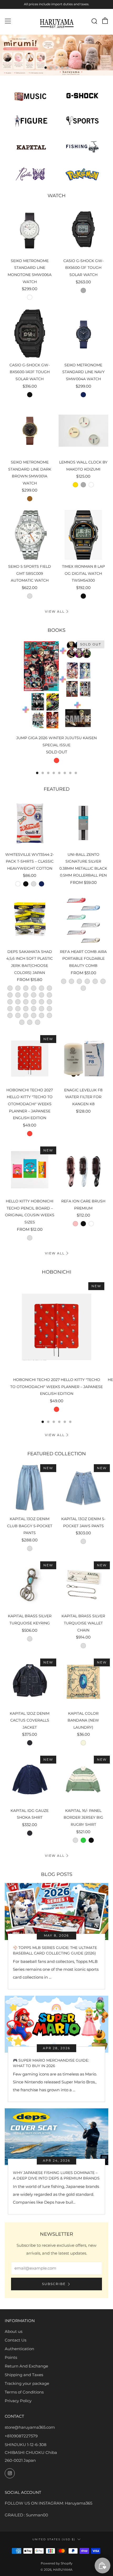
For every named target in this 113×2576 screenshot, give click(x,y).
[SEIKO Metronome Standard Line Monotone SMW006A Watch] (30, 229)
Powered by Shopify (57, 2563)
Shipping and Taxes (24, 2375)
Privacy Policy (18, 2401)
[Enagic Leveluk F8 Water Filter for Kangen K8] (84, 1058)
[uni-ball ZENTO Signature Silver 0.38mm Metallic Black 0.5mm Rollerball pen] (84, 823)
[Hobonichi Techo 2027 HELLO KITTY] (30, 1058)
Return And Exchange (26, 2366)
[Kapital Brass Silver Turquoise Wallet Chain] (84, 1585)
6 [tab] (65, 773)
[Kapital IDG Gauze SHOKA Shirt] (30, 1779)
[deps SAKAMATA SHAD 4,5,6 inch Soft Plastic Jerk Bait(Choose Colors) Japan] (30, 920)
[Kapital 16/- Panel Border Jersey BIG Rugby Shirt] (84, 1779)
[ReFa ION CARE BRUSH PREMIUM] (84, 1170)
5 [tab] (68, 68)
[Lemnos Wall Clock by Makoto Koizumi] (84, 431)
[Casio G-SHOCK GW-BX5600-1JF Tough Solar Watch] (84, 229)
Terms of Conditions (24, 2392)
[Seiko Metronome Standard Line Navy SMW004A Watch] (84, 333)
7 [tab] (70, 773)
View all (55, 611)
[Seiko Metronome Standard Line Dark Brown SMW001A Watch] (30, 431)
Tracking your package (27, 2383)
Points (11, 2357)
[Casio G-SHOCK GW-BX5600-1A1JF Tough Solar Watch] (30, 333)
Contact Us (16, 2340)
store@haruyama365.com (30, 2427)
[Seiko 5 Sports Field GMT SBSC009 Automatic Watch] (30, 535)
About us (14, 2331)
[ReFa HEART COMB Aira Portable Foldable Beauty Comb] (84, 920)
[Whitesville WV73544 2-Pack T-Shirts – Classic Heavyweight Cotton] (30, 823)
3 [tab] (57, 68)
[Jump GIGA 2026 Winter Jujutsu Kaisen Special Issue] (56, 685)
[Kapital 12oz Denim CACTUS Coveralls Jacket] (30, 1682)
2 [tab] (51, 68)
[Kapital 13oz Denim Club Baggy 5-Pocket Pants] (30, 1488)
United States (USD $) (54, 2539)
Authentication (19, 2349)
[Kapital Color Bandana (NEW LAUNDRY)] (84, 1682)
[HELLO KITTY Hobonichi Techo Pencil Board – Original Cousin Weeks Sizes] (30, 1170)
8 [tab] (76, 773)
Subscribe (54, 2284)
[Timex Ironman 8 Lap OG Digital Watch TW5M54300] (84, 535)
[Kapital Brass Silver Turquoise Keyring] (30, 1585)
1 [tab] (46, 68)
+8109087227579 (21, 2436)
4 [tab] (62, 68)
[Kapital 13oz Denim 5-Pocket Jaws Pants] (84, 1488)
